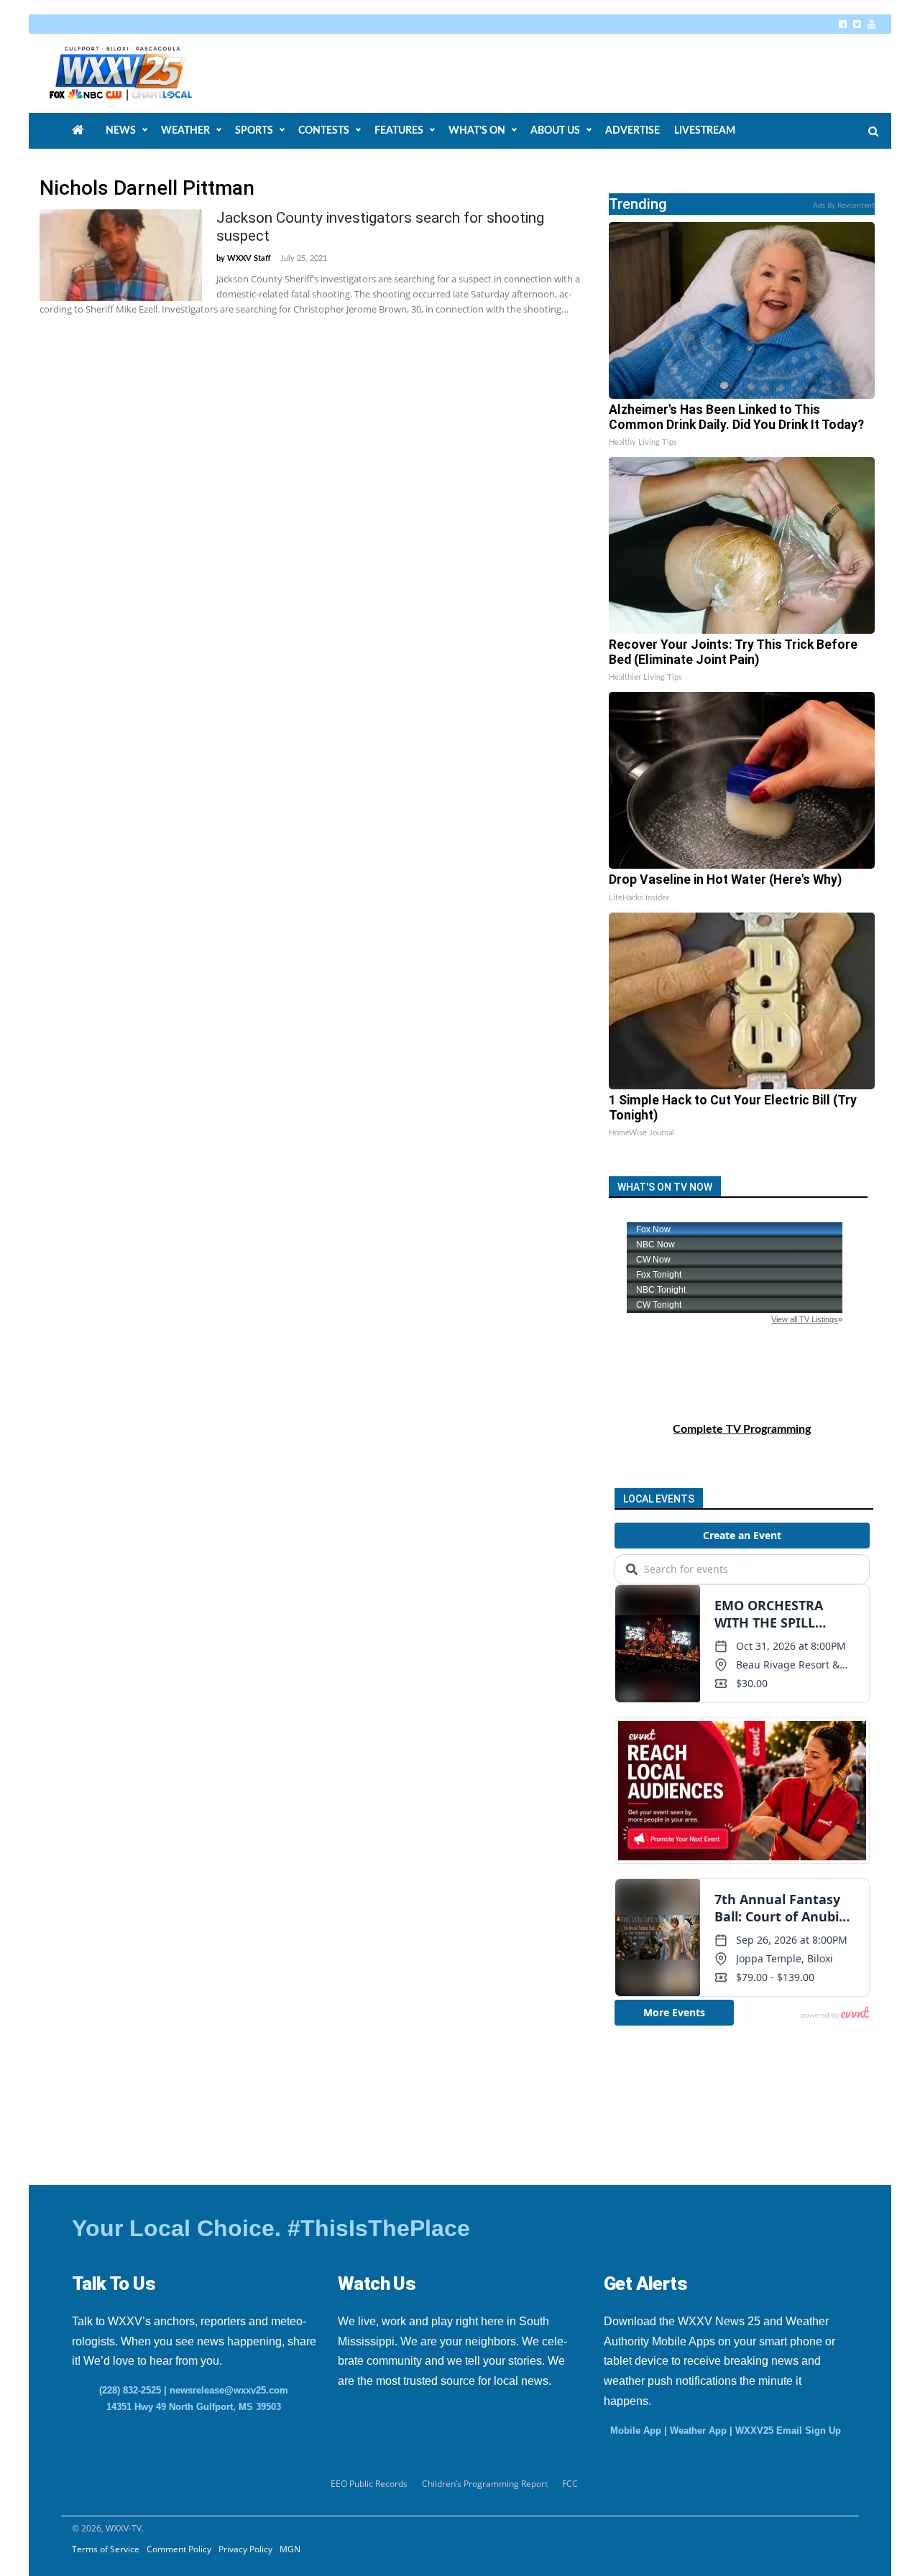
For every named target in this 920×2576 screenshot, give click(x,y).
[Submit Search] (873, 131)
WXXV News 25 (137, 73)
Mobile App (636, 2430)
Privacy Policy (245, 2549)
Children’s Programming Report (485, 2484)
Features (399, 131)
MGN (290, 2549)
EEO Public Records (369, 2484)
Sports (254, 131)
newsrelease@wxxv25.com (229, 2390)
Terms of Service (106, 2549)
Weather (185, 131)
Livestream (705, 131)
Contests (324, 131)
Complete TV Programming (742, 1429)
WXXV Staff (249, 258)
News (121, 131)
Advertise (632, 131)
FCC (570, 2484)
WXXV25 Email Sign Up (788, 2430)
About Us (555, 131)
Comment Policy (179, 2549)
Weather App (698, 2430)
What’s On (477, 131)
